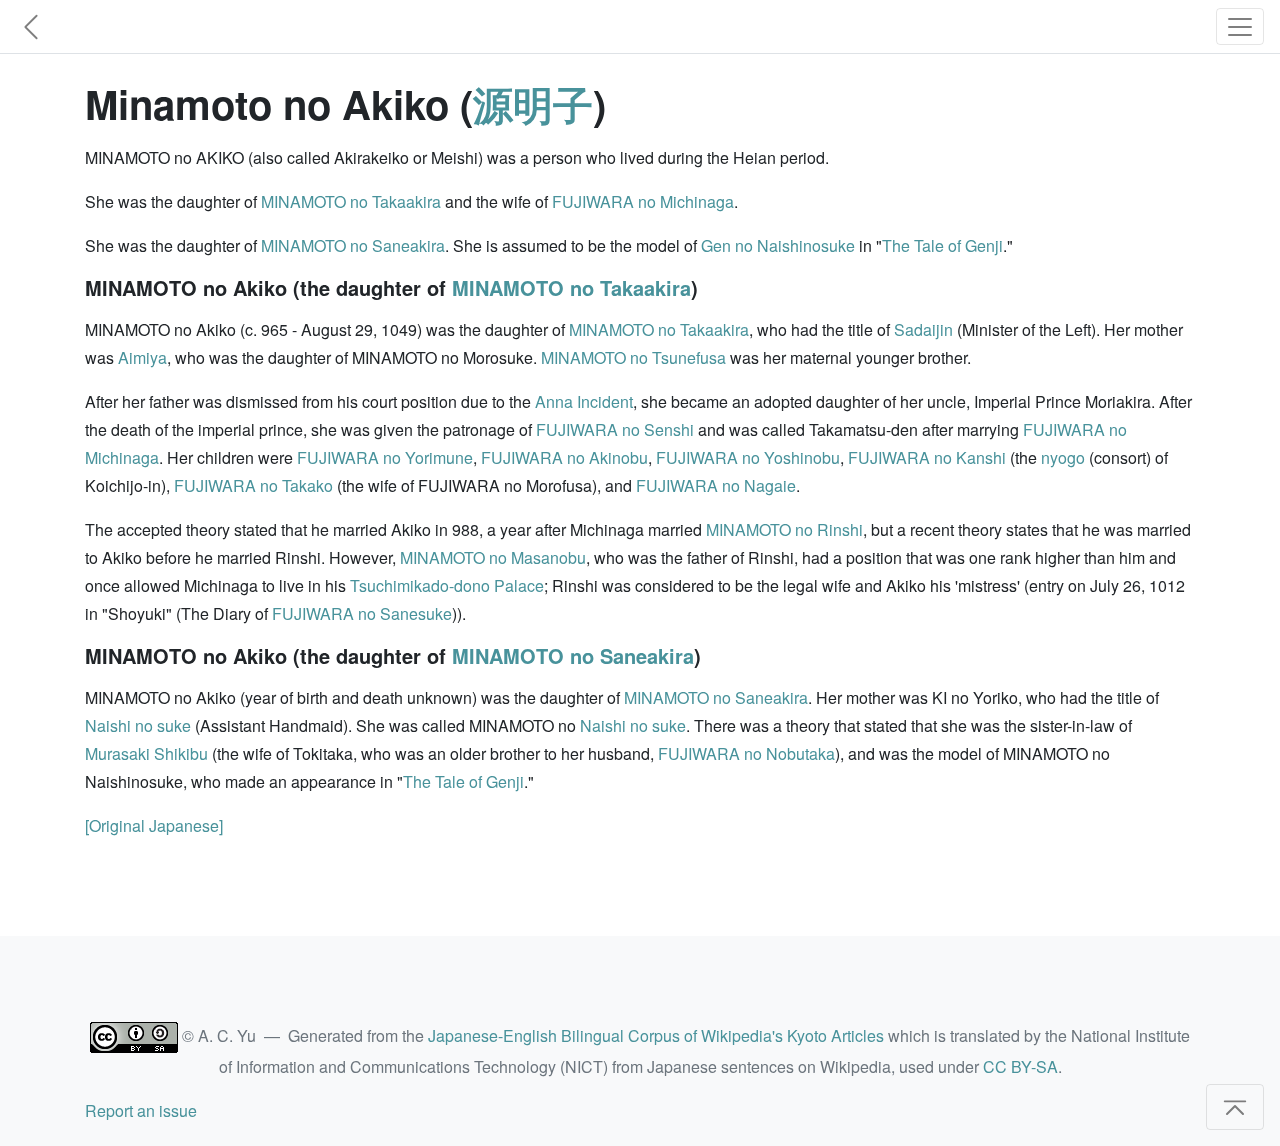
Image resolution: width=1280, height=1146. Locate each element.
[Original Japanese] (154, 825)
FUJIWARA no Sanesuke (362, 613)
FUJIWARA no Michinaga (643, 201)
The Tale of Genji (942, 245)
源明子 (533, 103)
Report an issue (141, 1110)
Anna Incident (584, 401)
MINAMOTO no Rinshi (784, 529)
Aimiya (142, 357)
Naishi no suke (138, 725)
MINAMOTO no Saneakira (353, 245)
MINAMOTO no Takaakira (351, 201)
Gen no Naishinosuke (778, 245)
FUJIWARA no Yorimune (385, 457)
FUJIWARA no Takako (253, 485)
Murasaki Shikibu (146, 753)
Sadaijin (923, 329)
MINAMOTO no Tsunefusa (633, 357)
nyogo (1063, 457)
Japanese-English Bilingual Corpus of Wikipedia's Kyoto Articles (656, 1035)
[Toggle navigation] (1240, 26)
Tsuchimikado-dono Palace (447, 585)
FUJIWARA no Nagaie (716, 485)
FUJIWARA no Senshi (615, 429)
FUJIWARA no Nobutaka (746, 753)
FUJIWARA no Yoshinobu (748, 457)
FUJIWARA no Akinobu (564, 457)
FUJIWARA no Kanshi (927, 457)
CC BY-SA (1020, 1066)
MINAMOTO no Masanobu (493, 557)
